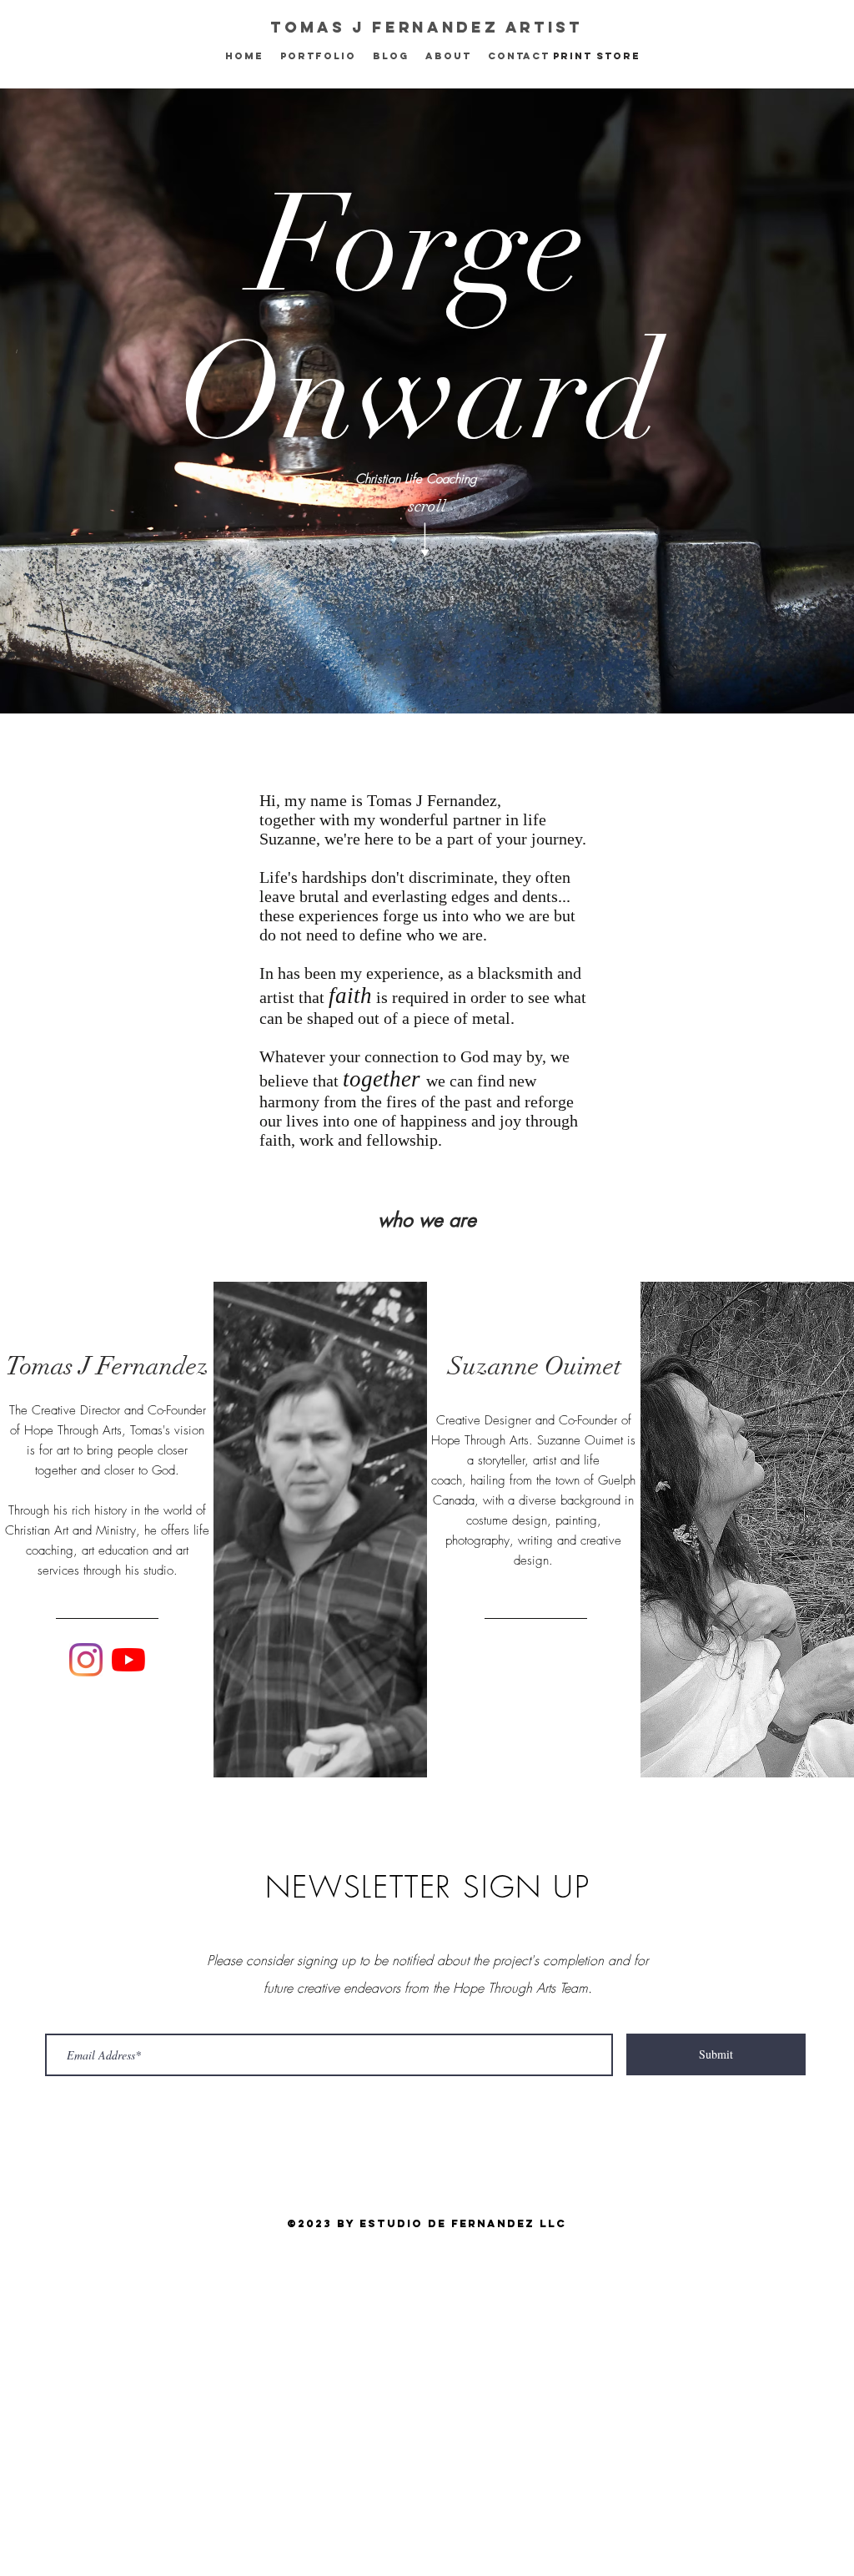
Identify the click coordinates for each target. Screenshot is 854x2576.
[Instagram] (86, 1660)
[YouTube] (128, 1660)
